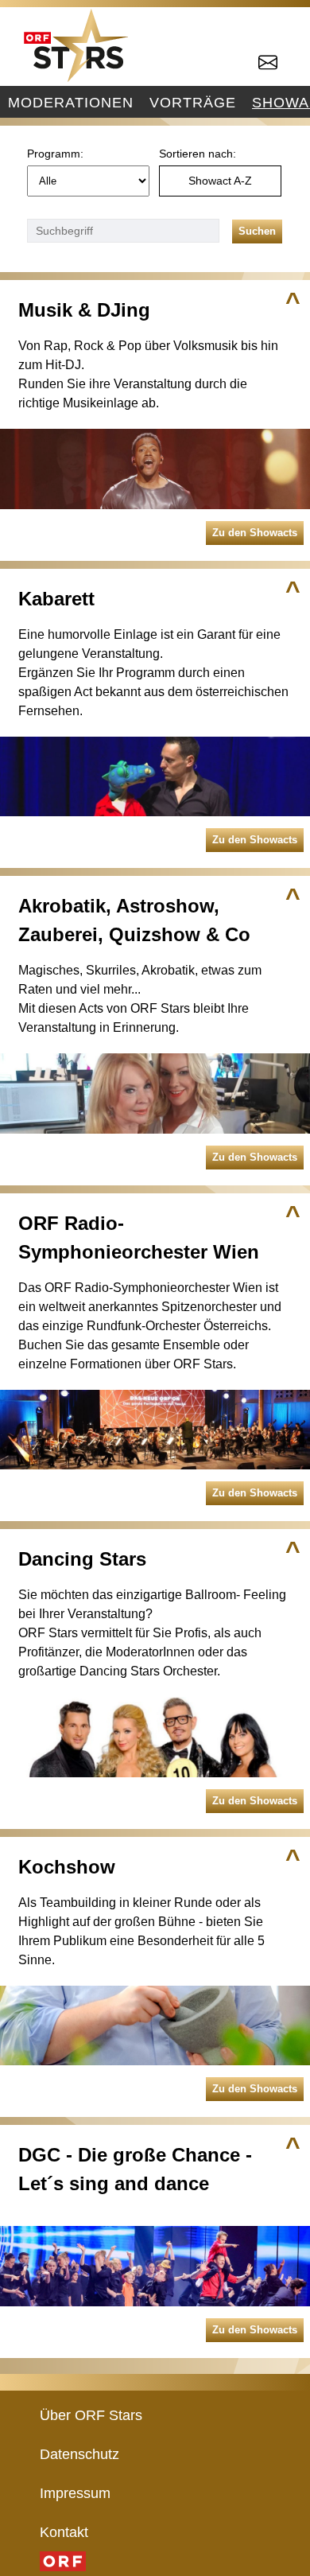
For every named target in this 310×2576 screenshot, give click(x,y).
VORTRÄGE (193, 102)
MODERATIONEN (71, 102)
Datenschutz (79, 2454)
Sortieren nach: (198, 154)
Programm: (55, 154)
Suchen (257, 231)
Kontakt (64, 2532)
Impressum (75, 2493)
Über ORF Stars (91, 2415)
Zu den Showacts (255, 533)
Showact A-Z (220, 181)
